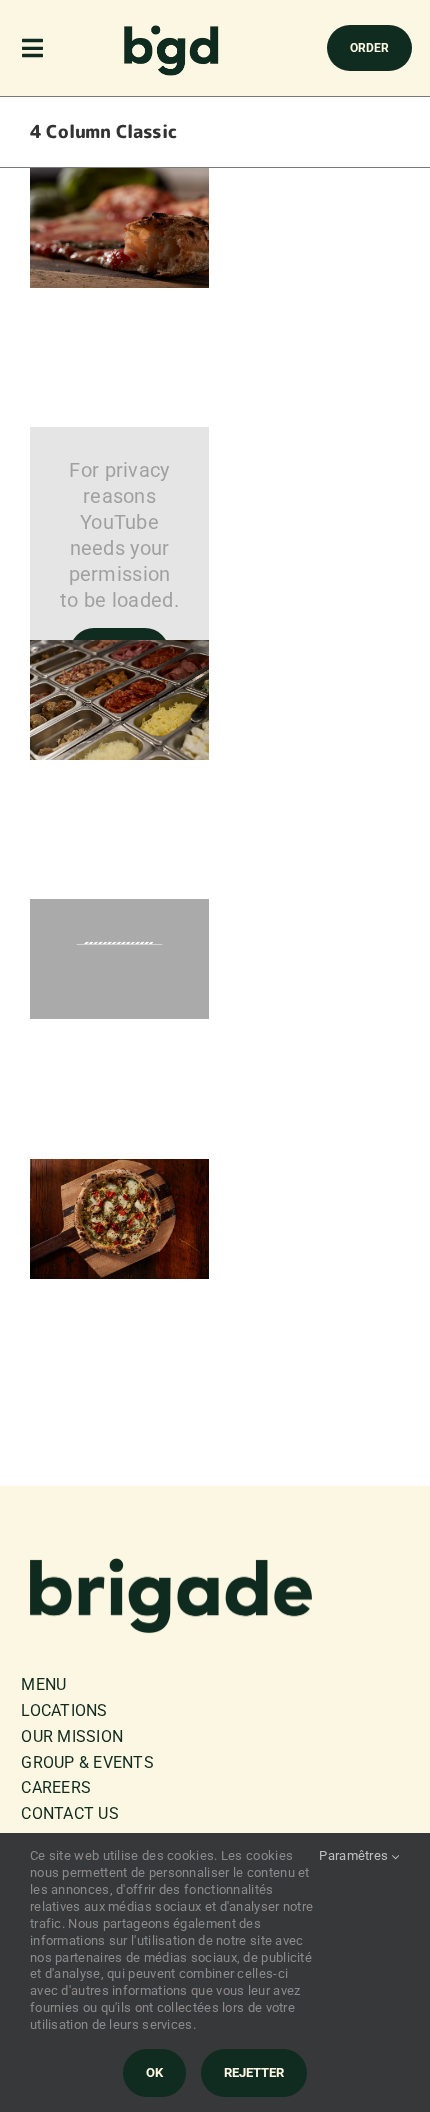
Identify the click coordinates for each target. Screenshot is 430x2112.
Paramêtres (355, 1855)
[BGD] (172, 30)
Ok (154, 2072)
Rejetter (254, 2072)
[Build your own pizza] (119, 653)
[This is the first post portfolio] (119, 181)
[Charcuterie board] (119, 912)
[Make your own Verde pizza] (119, 1172)
